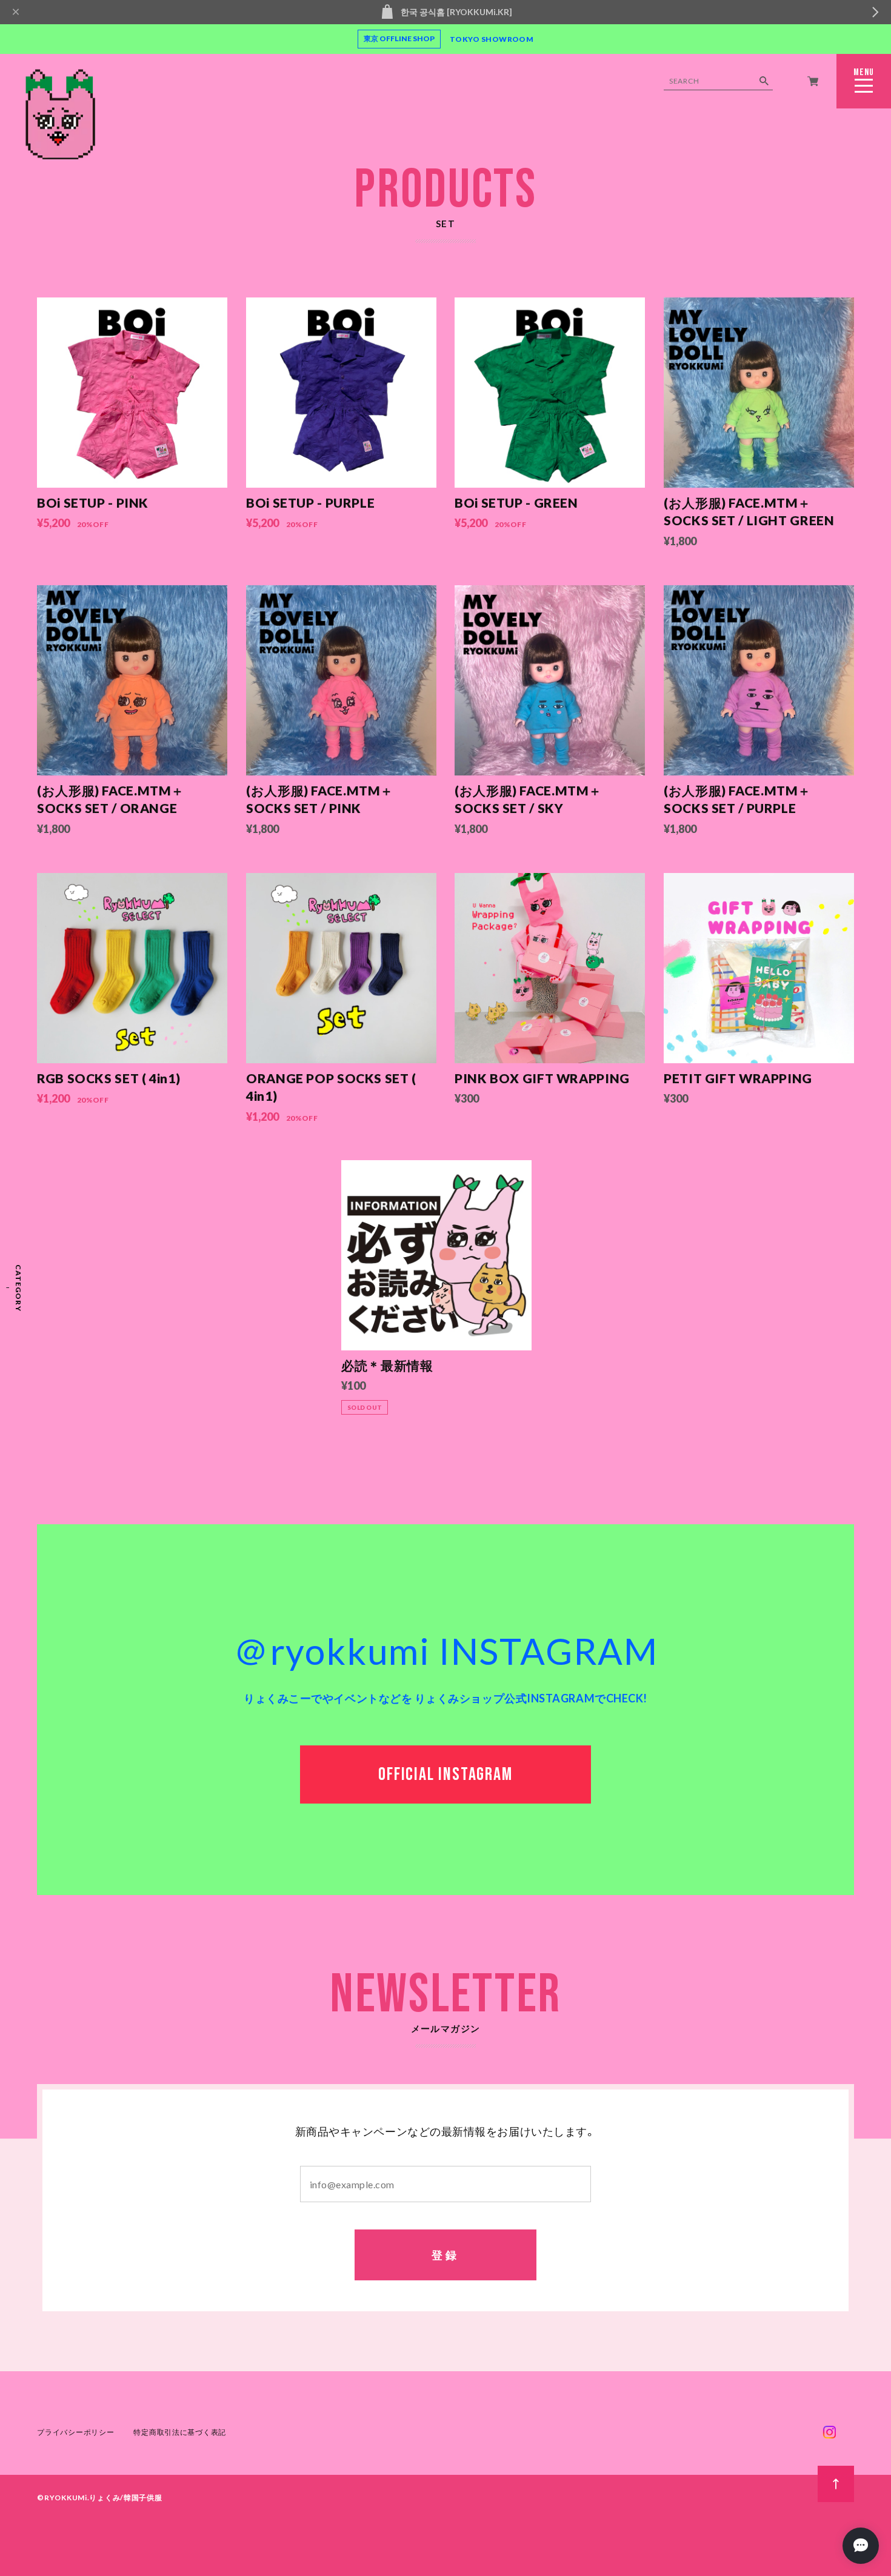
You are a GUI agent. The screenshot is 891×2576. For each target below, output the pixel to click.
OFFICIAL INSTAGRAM (445, 1774)
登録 (446, 2255)
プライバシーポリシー (75, 2432)
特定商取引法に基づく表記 (180, 2432)
